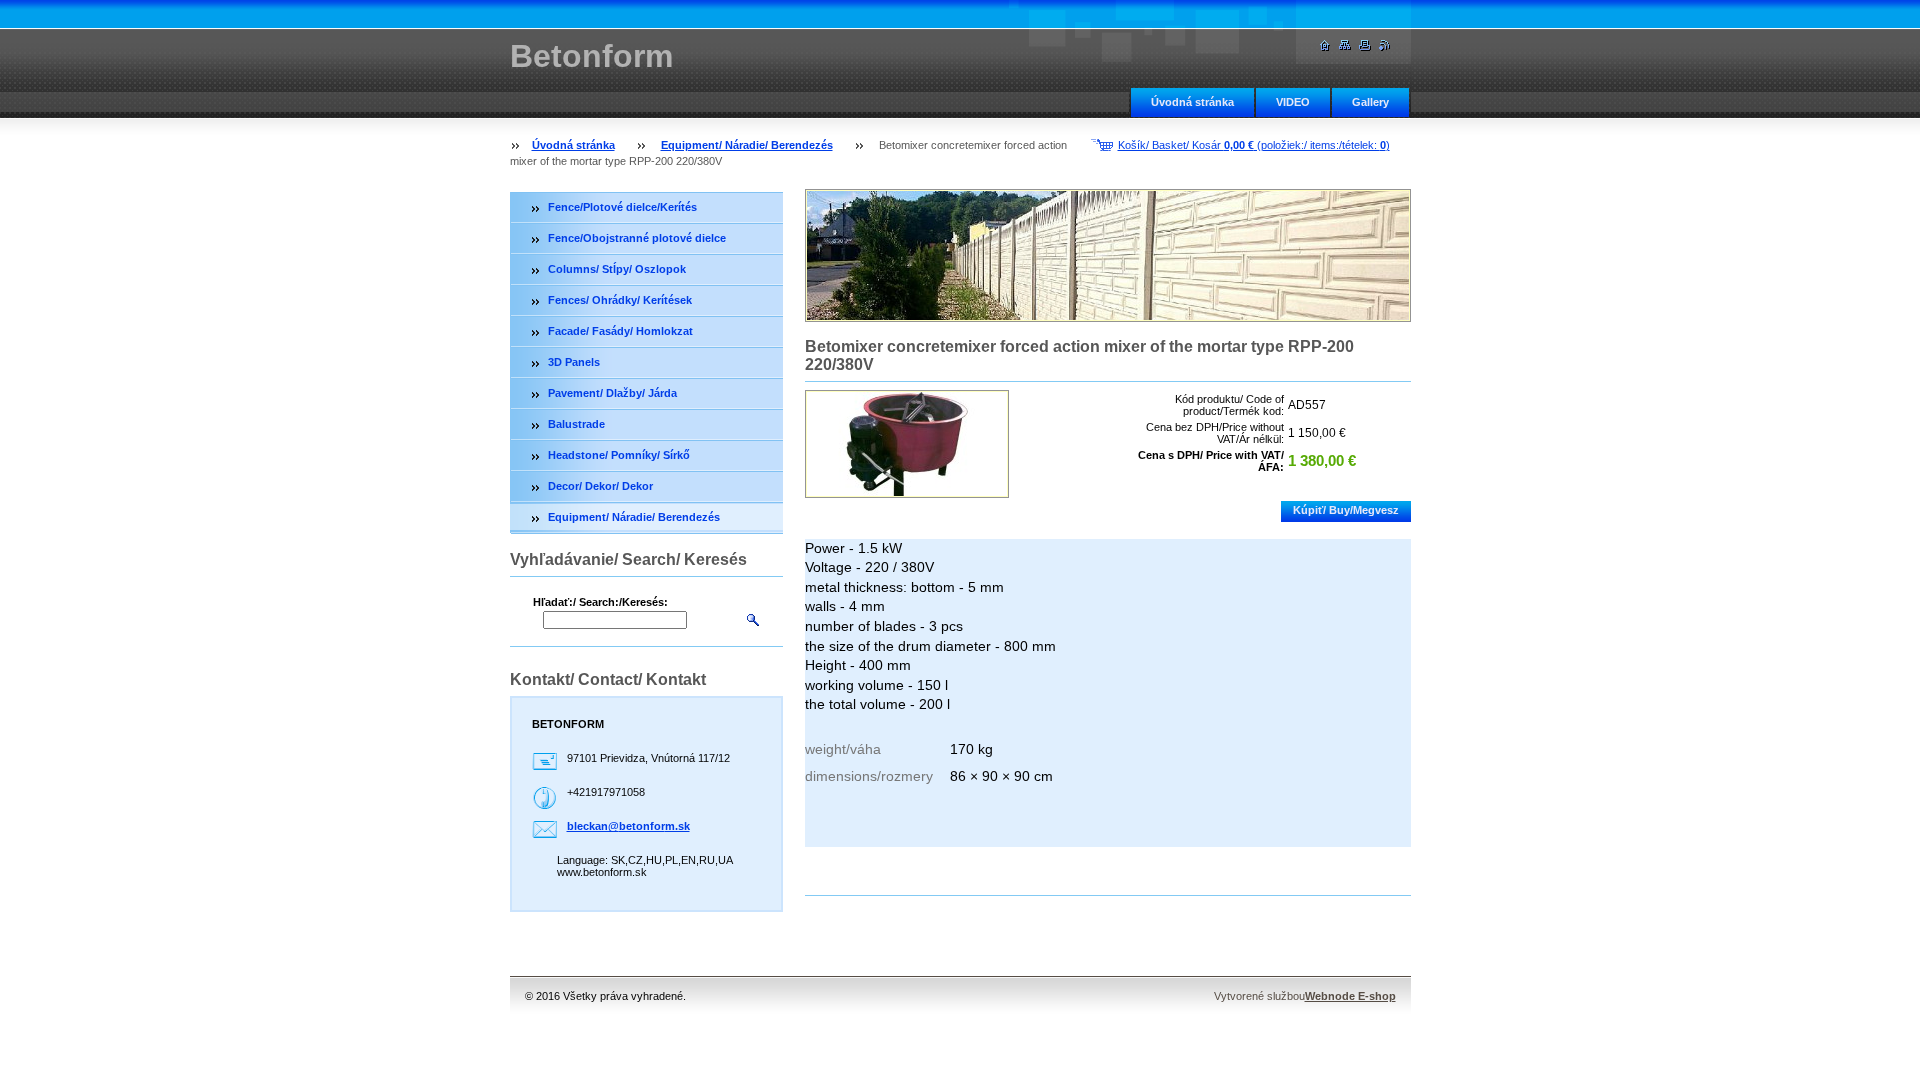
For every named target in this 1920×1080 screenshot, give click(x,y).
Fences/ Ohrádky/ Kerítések (620, 300)
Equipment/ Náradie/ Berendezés (747, 145)
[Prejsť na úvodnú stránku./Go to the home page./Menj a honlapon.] (1325, 45)
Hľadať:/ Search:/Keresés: (600, 602)
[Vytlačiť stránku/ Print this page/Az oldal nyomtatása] (1365, 45)
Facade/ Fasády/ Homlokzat (620, 331)
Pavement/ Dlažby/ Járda (612, 393)
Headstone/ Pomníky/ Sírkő (619, 455)
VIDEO (1293, 102)
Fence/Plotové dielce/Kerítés (622, 207)
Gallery (1370, 102)
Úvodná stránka (1192, 102)
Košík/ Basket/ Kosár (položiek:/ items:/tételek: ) (1254, 145)
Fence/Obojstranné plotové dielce (637, 238)
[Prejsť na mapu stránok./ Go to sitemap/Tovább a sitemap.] (1345, 45)
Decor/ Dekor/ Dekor (600, 486)
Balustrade (576, 424)
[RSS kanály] (1385, 45)
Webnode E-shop (1350, 996)
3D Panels (574, 362)
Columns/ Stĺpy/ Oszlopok (617, 269)
